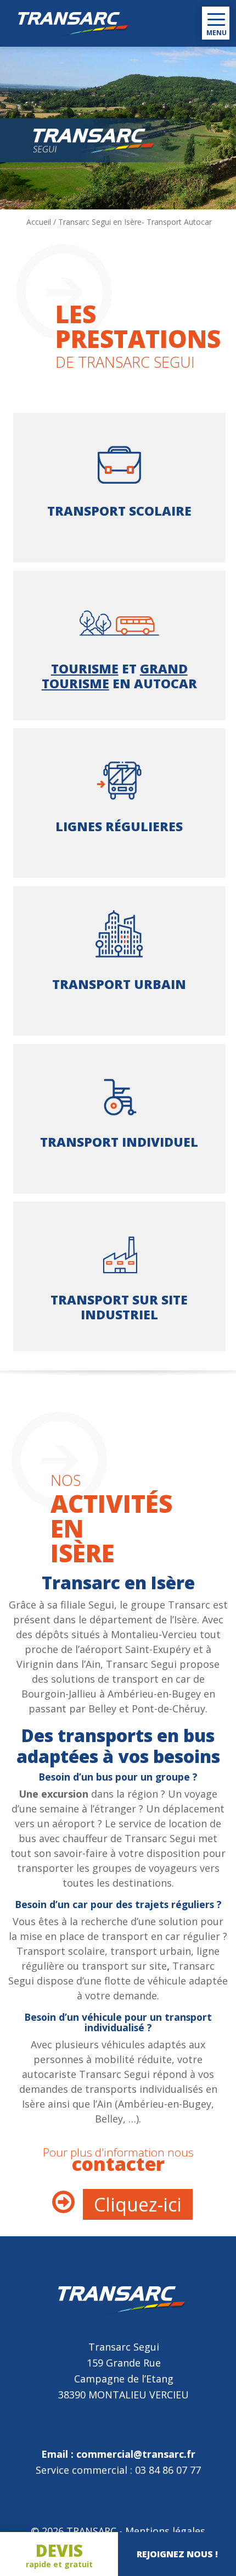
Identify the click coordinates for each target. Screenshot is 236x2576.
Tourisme (85, 668)
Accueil (39, 222)
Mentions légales (165, 2531)
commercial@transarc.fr (136, 2454)
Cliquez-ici (138, 2204)
